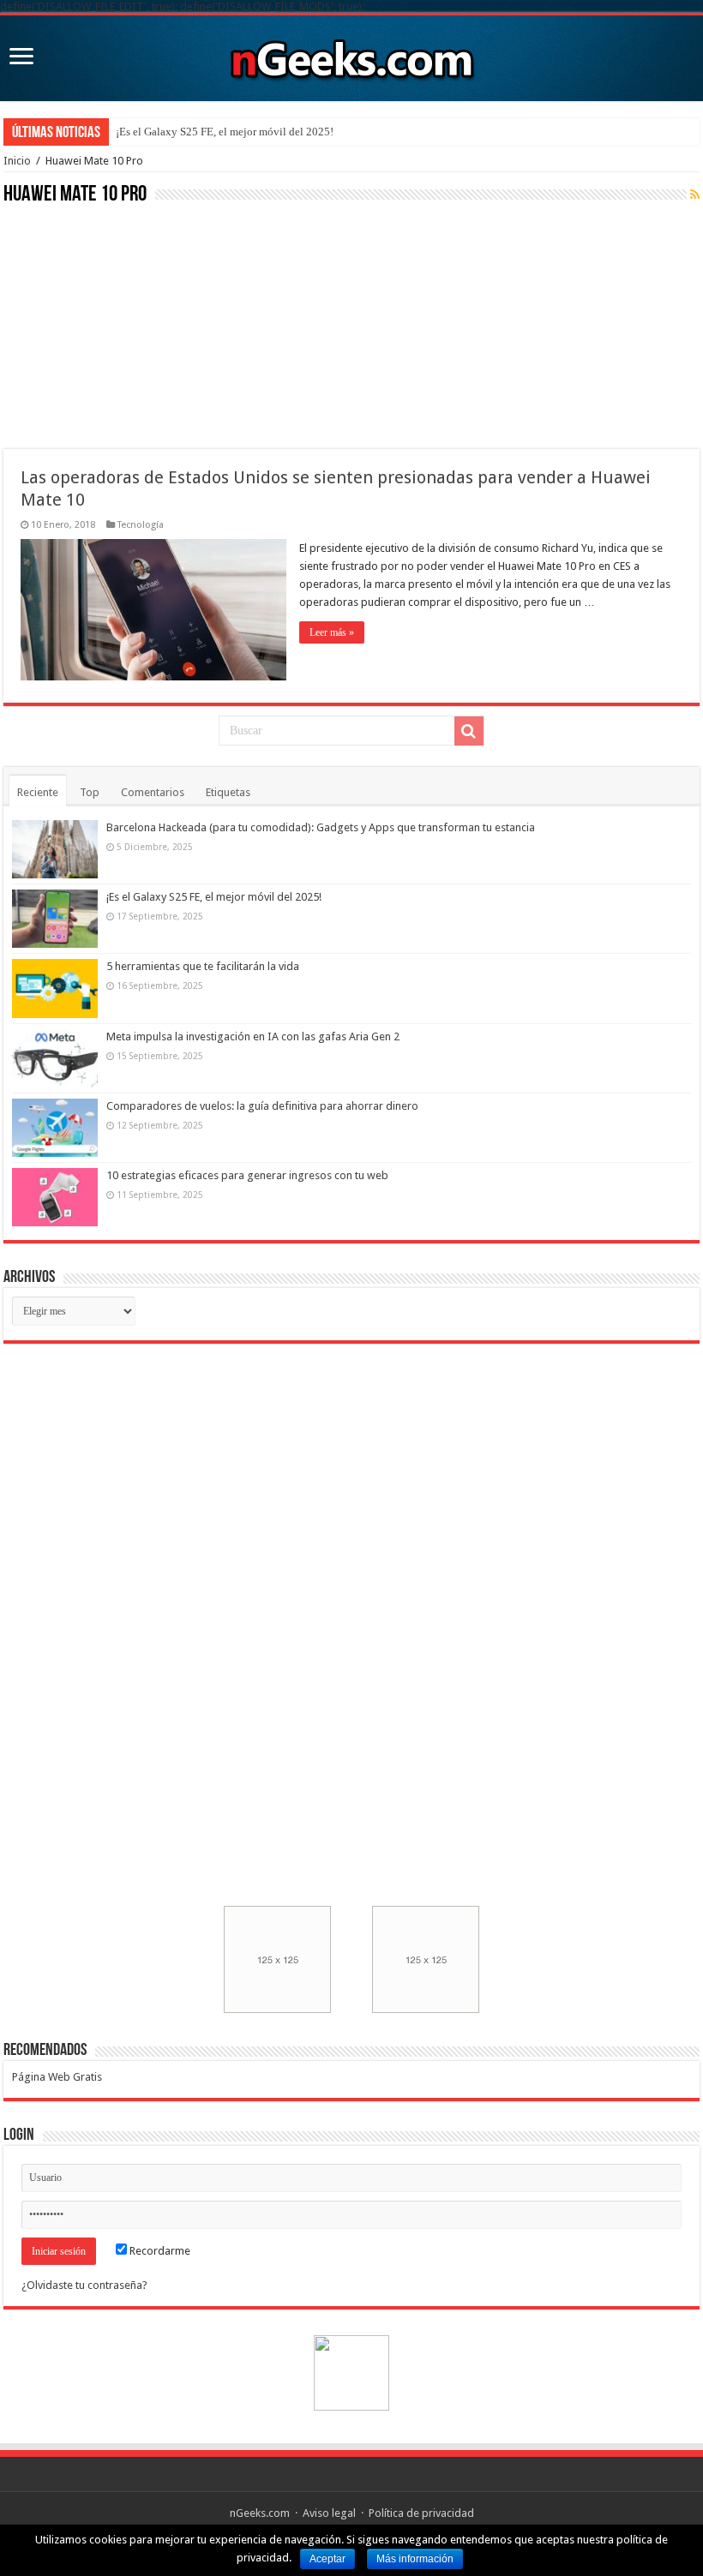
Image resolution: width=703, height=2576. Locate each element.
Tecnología (141, 525)
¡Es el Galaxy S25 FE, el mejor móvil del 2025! (225, 132)
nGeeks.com (260, 2513)
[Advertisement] (132, 325)
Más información (415, 2559)
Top (90, 792)
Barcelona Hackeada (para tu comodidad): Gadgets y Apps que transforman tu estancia (321, 827)
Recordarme (159, 2251)
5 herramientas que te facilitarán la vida (203, 966)
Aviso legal (329, 2513)
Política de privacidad (421, 2513)
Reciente (38, 792)
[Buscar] (469, 731)
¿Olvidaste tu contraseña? (84, 2285)
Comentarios (153, 792)
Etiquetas (228, 792)
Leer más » (332, 632)
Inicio (17, 161)
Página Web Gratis (57, 2077)
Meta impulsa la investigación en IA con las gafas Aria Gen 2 (253, 1036)
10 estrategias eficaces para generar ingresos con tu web (247, 1175)
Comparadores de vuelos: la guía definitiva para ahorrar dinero (262, 1106)
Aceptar (327, 2559)
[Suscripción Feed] (695, 195)
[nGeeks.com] (351, 55)
